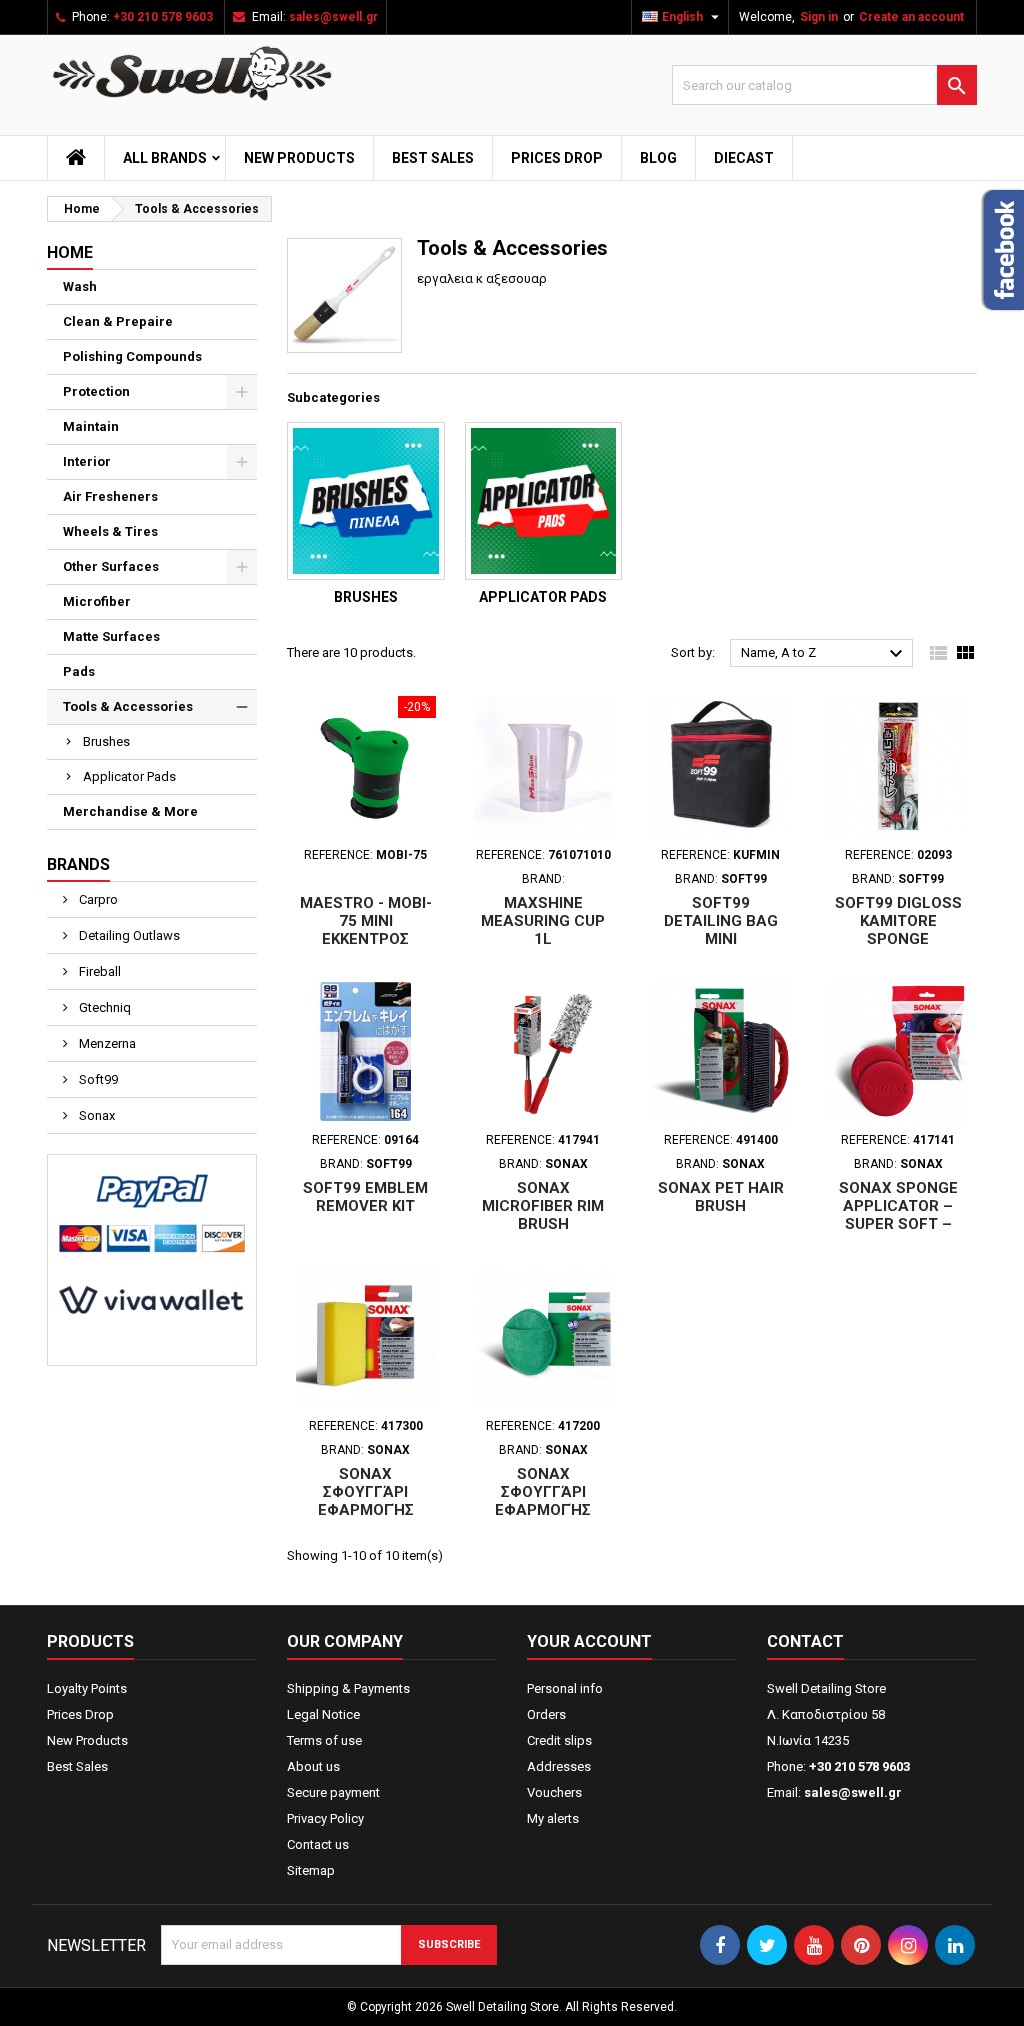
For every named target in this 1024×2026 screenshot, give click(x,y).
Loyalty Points (87, 1688)
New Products (299, 158)
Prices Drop (557, 158)
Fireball (98, 971)
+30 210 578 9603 (163, 17)
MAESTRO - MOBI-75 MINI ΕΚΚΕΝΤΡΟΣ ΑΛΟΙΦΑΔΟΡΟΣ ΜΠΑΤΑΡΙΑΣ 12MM (365, 939)
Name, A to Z (824, 654)
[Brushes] (366, 501)
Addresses (559, 1766)
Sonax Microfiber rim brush (543, 1206)
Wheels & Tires (110, 531)
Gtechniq (103, 1007)
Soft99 (97, 1079)
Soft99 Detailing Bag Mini (721, 921)
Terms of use (324, 1740)
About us (313, 1766)
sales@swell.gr (333, 17)
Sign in (819, 17)
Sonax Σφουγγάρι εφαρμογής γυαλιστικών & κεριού (366, 1510)
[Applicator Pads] (544, 501)
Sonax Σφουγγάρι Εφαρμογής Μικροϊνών (543, 1501)
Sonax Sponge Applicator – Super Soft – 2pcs (898, 1215)
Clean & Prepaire (118, 321)
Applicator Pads (129, 776)
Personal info (565, 1688)
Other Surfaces (111, 566)
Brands (78, 864)
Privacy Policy (325, 1818)
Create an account (911, 17)
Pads (79, 671)
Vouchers (554, 1792)
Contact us (318, 1844)
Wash (80, 286)
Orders (546, 1714)
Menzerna (106, 1043)
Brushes (106, 741)
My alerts (553, 1818)
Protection (96, 391)
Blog (658, 158)
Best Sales (433, 158)
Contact (805, 1641)
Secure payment (333, 1792)
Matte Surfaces (111, 636)
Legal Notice (323, 1714)
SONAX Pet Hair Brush (721, 1197)
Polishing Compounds (132, 356)
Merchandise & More (130, 811)
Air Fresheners (110, 496)
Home (70, 252)
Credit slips (559, 1740)
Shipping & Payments (348, 1688)
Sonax (95, 1115)
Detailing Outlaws (128, 935)
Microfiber (97, 601)
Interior (87, 461)
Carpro (97, 899)
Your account (589, 1641)
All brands (165, 158)
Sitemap (311, 1870)
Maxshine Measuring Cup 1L (543, 921)
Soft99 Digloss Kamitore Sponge (898, 921)
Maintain (91, 426)
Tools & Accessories (128, 706)
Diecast (744, 158)
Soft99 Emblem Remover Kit (365, 1197)
